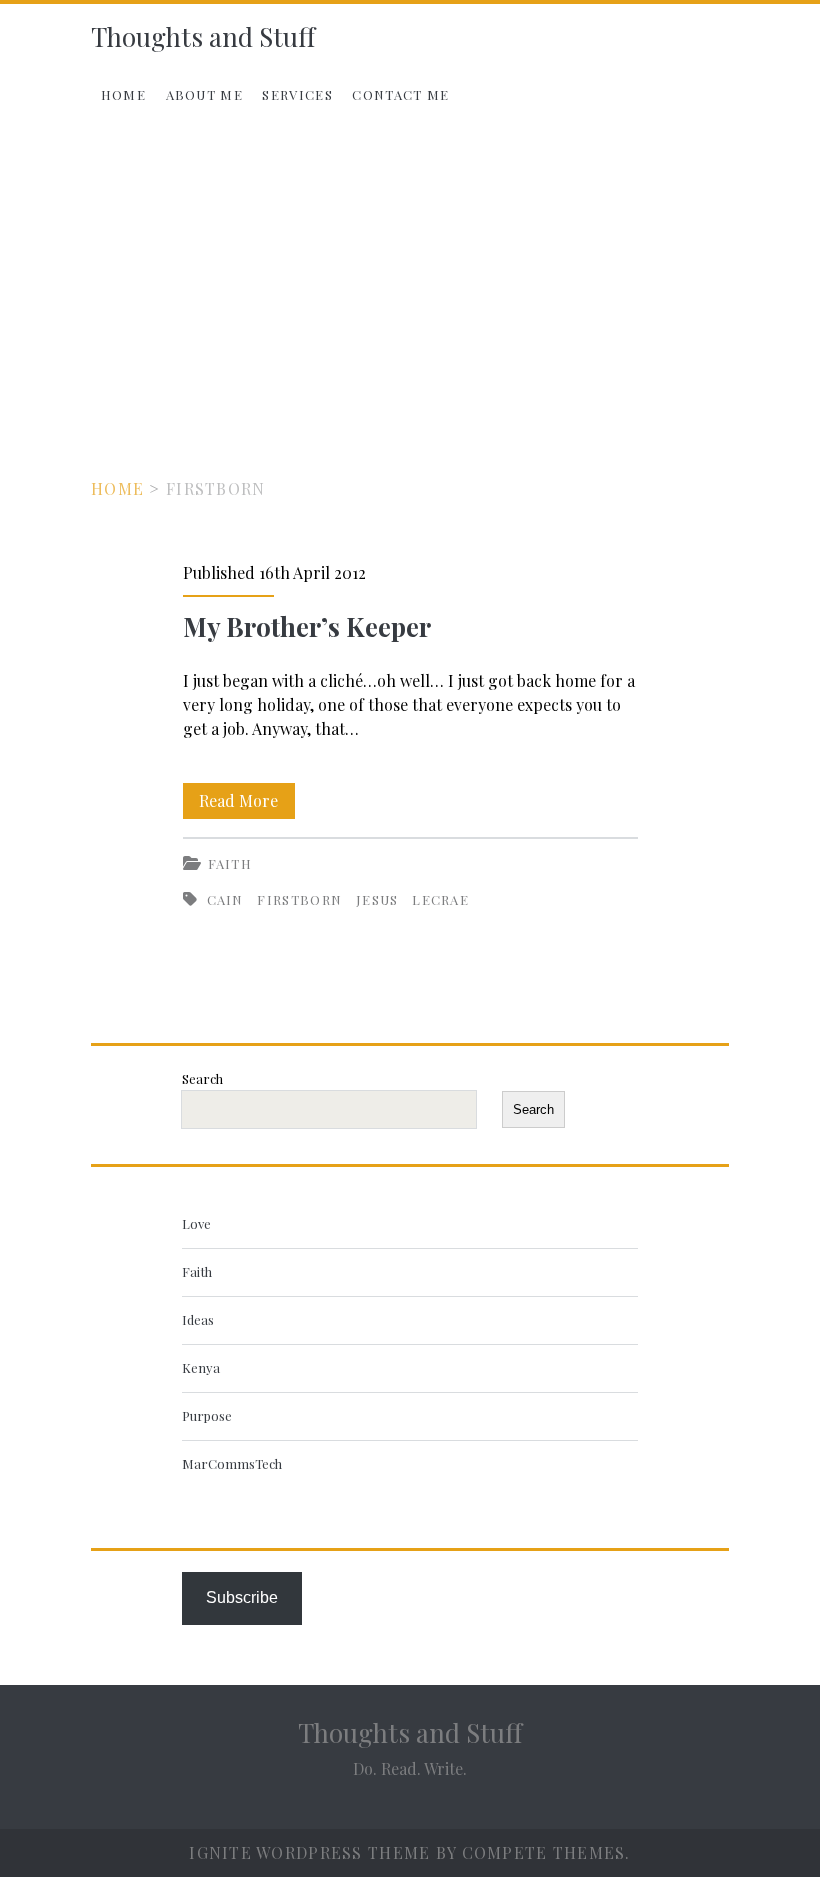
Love (196, 1223)
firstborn (299, 899)
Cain (225, 899)
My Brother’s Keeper (307, 626)
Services (297, 94)
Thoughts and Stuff (203, 36)
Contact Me (400, 94)
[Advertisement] (410, 279)
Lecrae (440, 899)
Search (202, 1078)
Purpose (207, 1415)
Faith (230, 863)
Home (123, 94)
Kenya (201, 1367)
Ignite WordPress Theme (309, 1852)
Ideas (198, 1319)
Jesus (377, 899)
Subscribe (242, 1597)
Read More (247, 804)
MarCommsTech (232, 1463)
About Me (204, 94)
